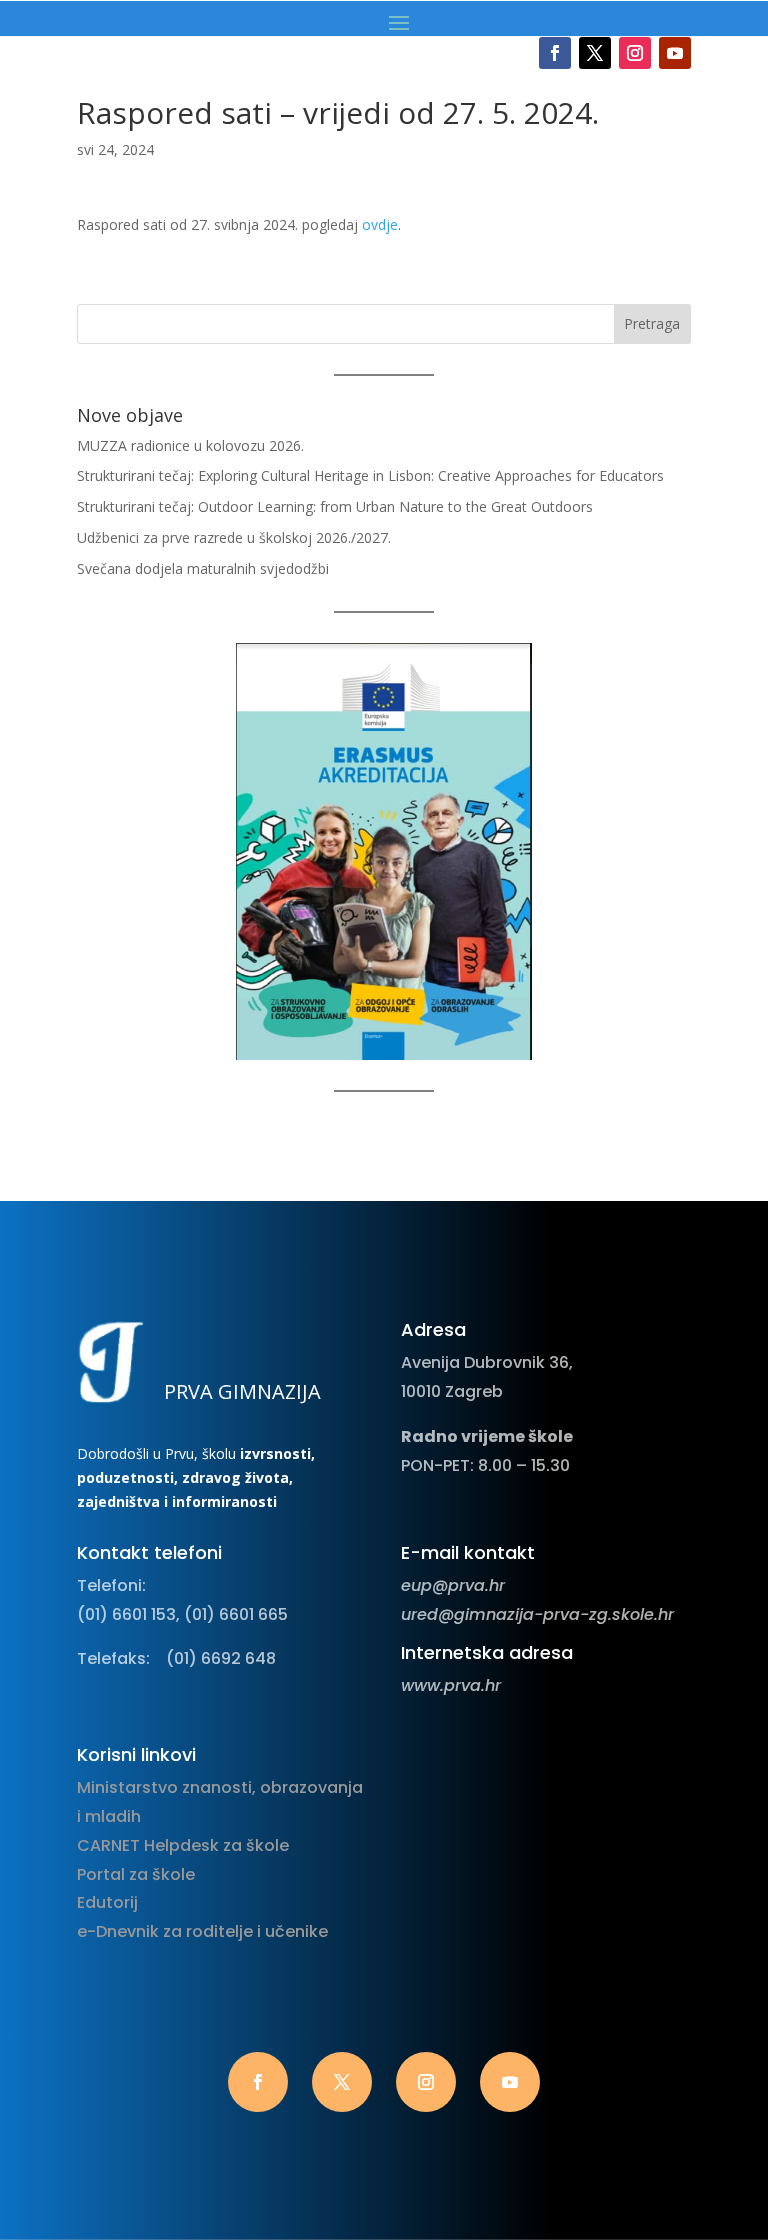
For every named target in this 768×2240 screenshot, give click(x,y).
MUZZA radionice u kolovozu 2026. (190, 445)
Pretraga (652, 323)
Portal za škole (136, 1874)
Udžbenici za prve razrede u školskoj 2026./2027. (234, 537)
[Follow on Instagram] (635, 53)
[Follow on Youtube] (675, 53)
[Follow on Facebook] (555, 53)
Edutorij (107, 1902)
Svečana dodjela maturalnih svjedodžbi (203, 568)
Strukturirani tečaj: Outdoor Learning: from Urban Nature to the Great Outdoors (335, 506)
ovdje (380, 224)
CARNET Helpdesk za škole (183, 1845)
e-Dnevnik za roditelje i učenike (202, 1931)
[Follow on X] (595, 53)
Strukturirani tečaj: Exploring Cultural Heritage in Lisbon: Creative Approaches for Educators (370, 475)
